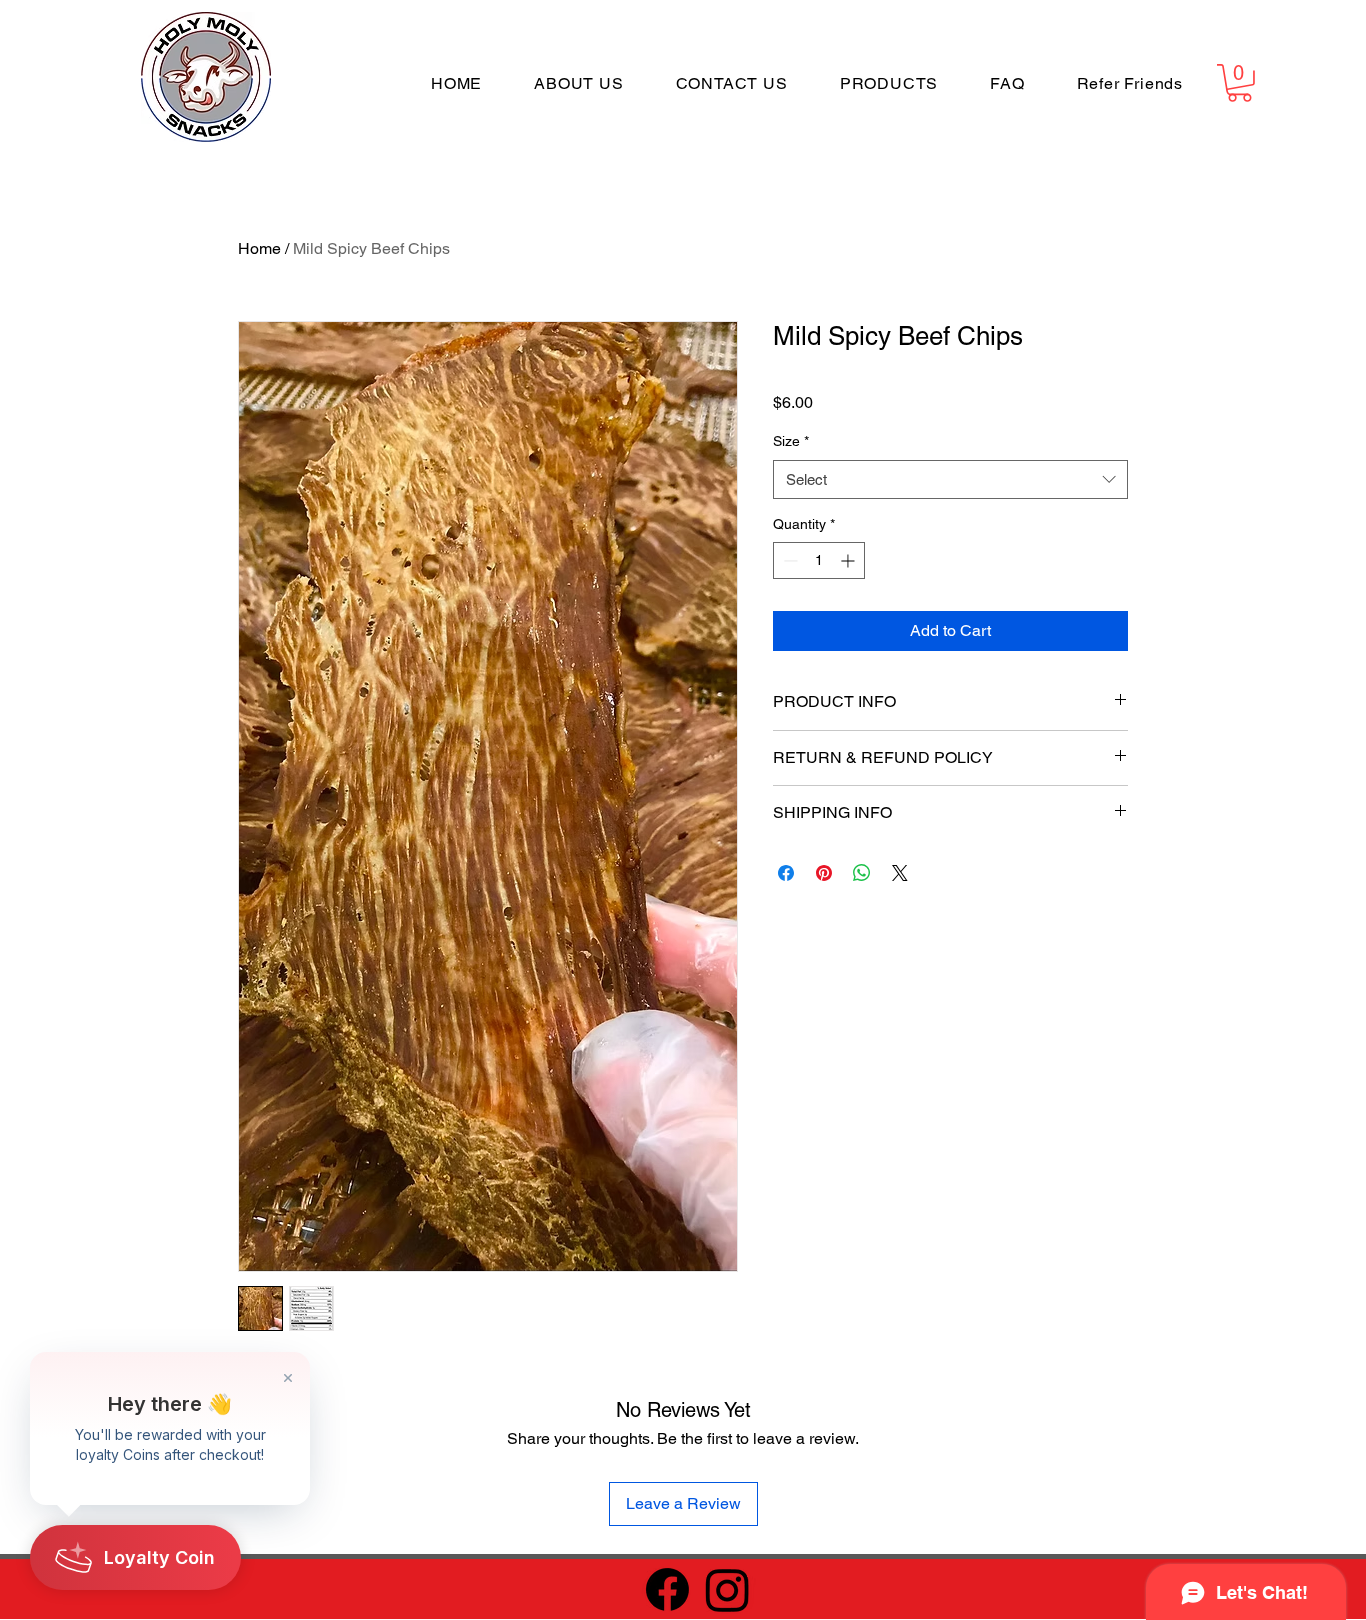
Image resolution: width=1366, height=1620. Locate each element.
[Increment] (849, 560)
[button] (1239, 83)
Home (259, 248)
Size (791, 441)
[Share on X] (900, 873)
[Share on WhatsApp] (862, 873)
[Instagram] (727, 1589)
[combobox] (950, 479)
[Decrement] (788, 560)
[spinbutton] (819, 560)
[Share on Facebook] (786, 873)
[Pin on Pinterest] (824, 873)
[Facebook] (667, 1589)
